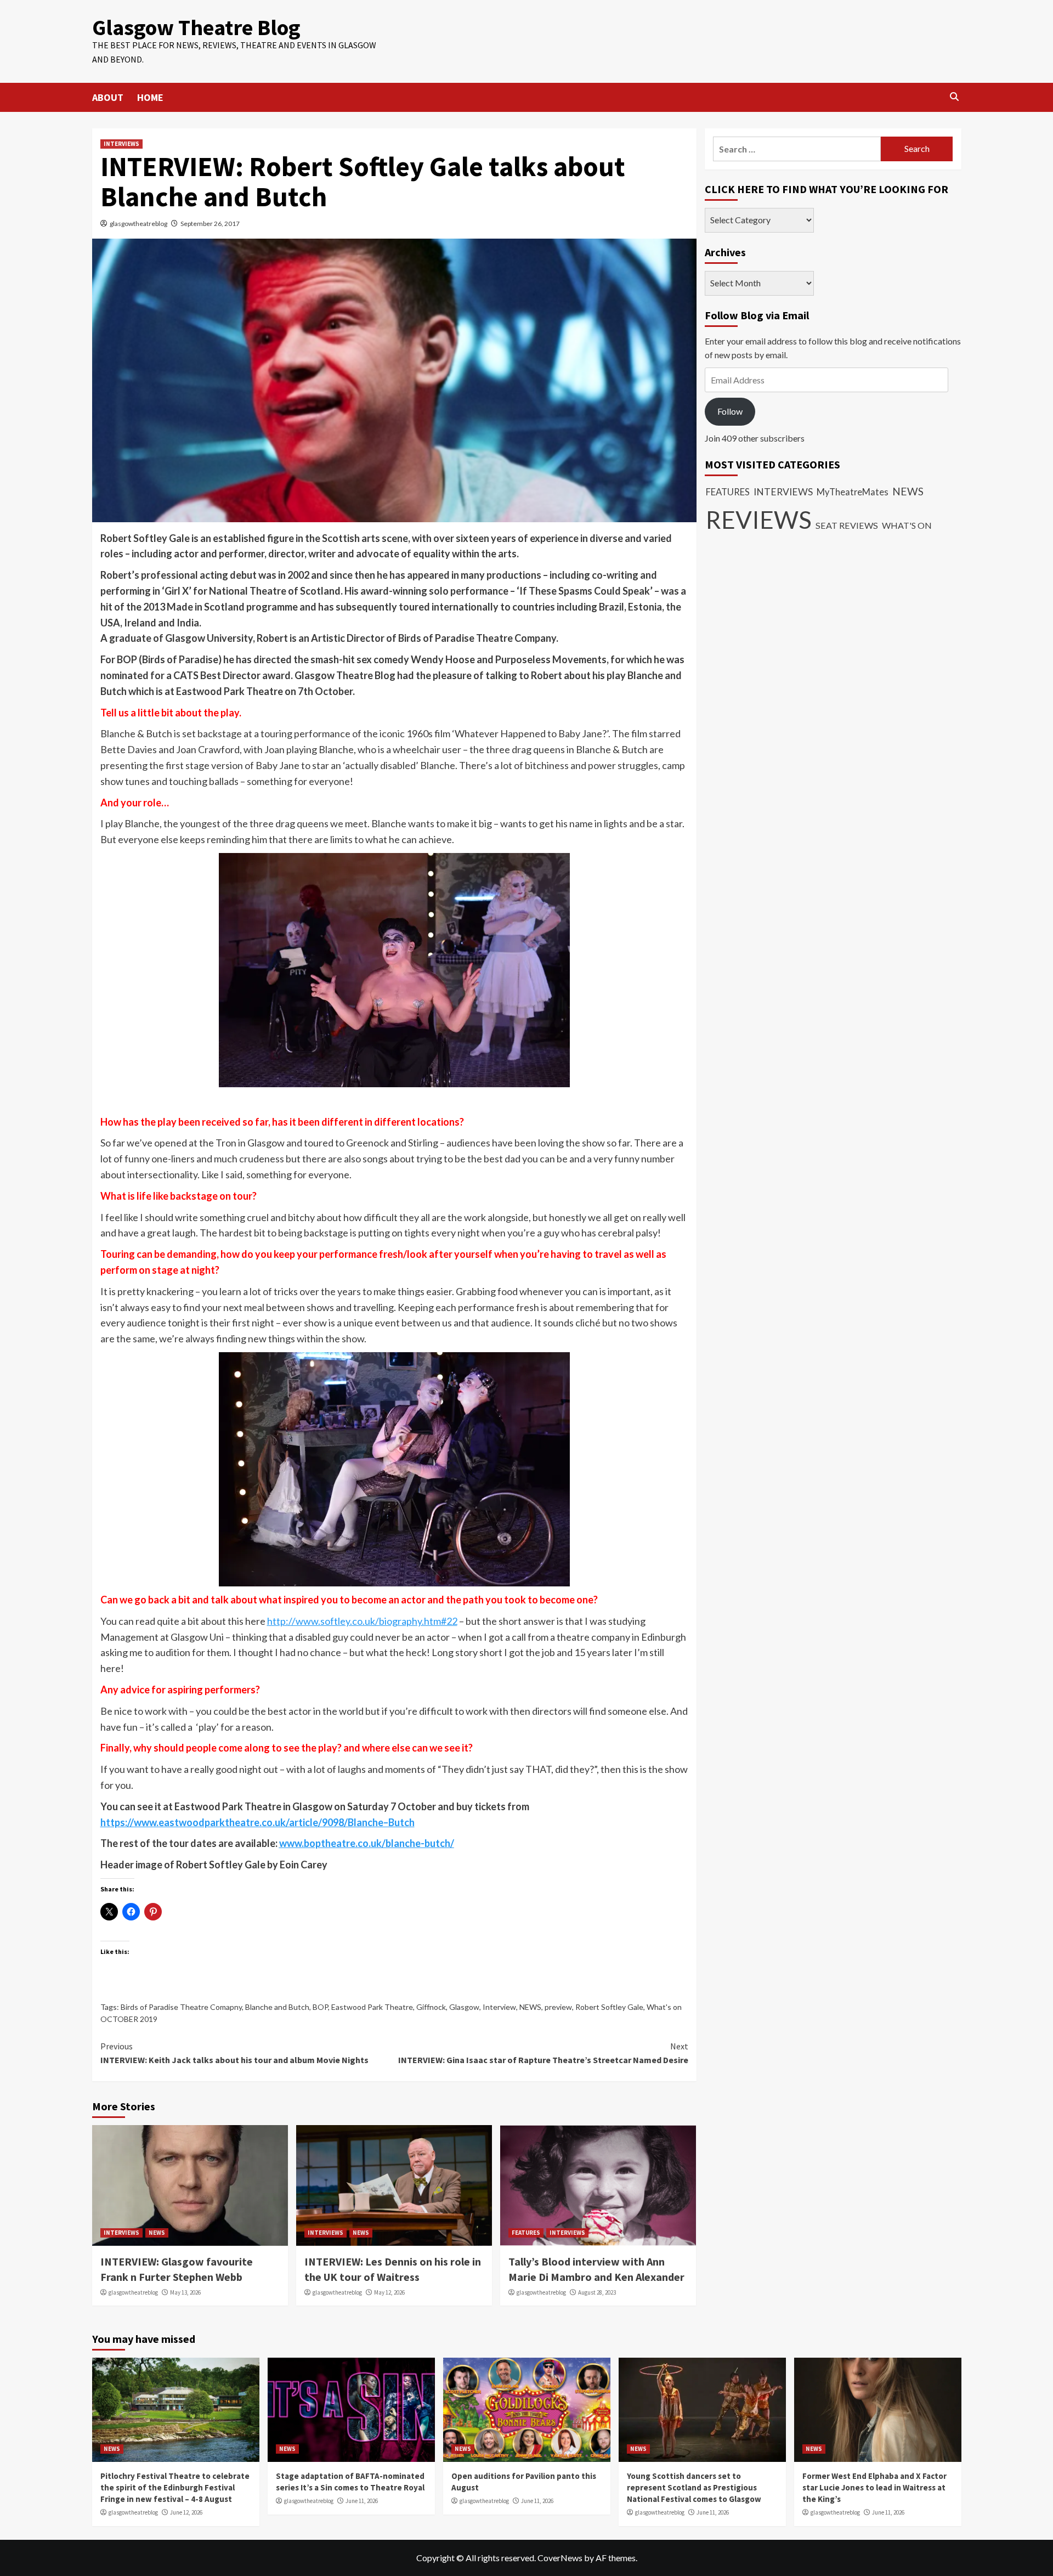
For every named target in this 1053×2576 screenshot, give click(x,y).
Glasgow (464, 2007)
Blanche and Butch (277, 2007)
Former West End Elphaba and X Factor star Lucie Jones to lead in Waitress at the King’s (874, 2487)
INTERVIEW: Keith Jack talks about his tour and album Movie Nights (234, 2053)
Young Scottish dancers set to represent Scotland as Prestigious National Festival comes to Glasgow (694, 2487)
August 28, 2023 (597, 2292)
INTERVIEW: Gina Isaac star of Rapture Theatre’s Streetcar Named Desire (543, 2053)
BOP (320, 2007)
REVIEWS (759, 520)
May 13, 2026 (185, 2292)
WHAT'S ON (907, 526)
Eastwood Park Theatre (372, 2007)
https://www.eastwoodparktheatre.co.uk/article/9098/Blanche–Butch (257, 1822)
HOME (150, 97)
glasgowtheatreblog (138, 224)
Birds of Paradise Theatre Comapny (181, 2007)
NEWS (530, 2007)
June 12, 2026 (186, 2512)
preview (558, 2007)
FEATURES (526, 2233)
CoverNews (560, 2558)
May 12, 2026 (389, 2292)
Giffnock (431, 2007)
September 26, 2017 (210, 224)
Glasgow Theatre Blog (196, 27)
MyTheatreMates (853, 493)
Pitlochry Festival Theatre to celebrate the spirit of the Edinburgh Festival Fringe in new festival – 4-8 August (175, 2487)
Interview (499, 2007)
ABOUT (108, 97)
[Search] (955, 97)
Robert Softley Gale (609, 2007)
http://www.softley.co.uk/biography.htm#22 (362, 1621)
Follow (730, 412)
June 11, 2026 (362, 2501)
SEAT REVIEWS (847, 526)
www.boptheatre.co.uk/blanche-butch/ (367, 1843)
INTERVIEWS (121, 144)
